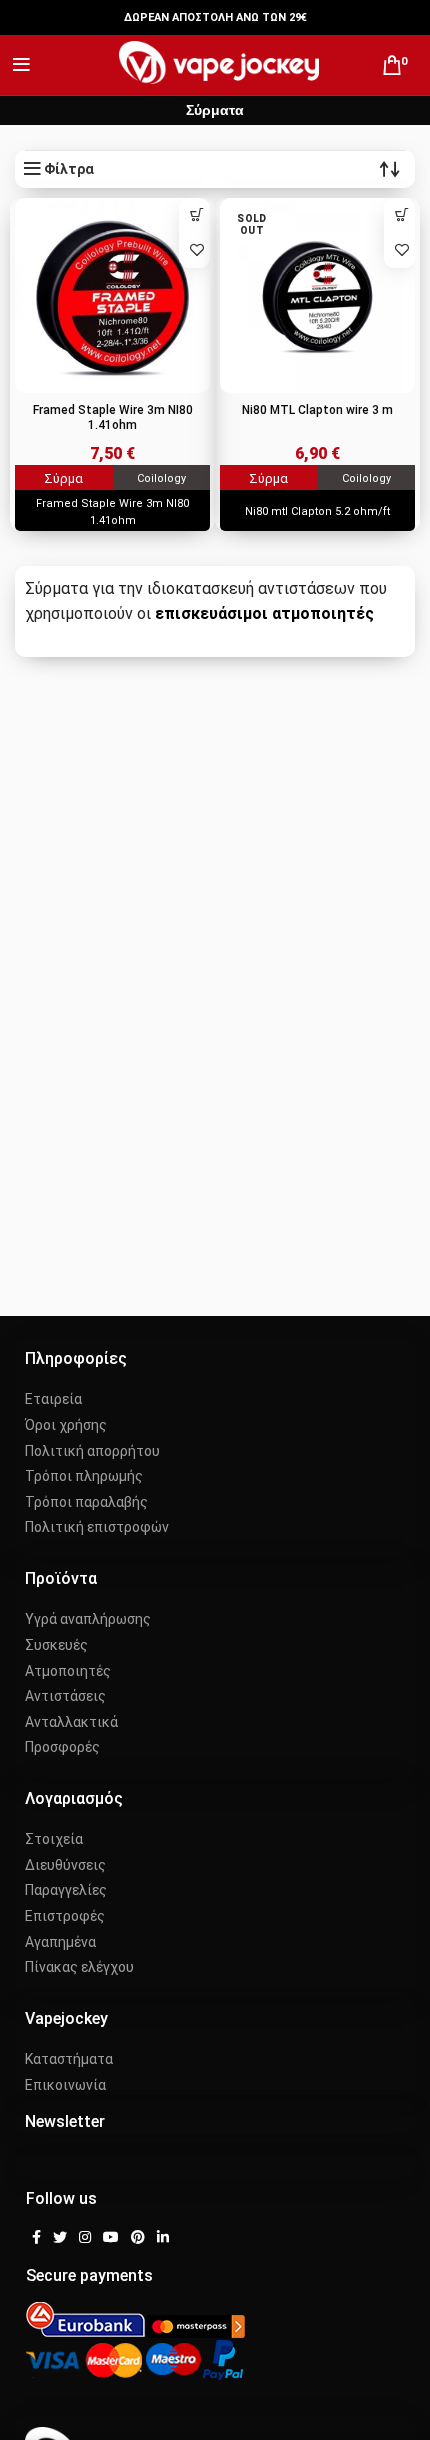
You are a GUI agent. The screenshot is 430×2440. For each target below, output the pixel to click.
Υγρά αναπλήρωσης (88, 1619)
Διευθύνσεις (65, 1865)
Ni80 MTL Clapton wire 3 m (317, 410)
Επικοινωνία (65, 2085)
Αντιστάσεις (65, 1696)
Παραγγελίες (66, 1890)
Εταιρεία (53, 1399)
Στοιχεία (54, 1839)
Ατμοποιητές (68, 1671)
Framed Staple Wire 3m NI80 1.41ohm (113, 417)
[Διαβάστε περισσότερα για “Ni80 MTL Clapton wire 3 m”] (401, 215)
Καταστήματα (69, 2059)
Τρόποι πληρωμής (84, 1476)
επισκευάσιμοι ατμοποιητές (264, 613)
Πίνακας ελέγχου (79, 1967)
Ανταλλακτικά (71, 1722)
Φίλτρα (69, 169)
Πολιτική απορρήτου (92, 1451)
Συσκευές (56, 1645)
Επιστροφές (65, 1916)
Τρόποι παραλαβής (86, 1502)
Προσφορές (62, 1747)
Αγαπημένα (60, 1942)
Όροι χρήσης (66, 1425)
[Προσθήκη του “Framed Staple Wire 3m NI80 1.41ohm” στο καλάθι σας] (196, 215)
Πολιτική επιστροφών (97, 1527)
